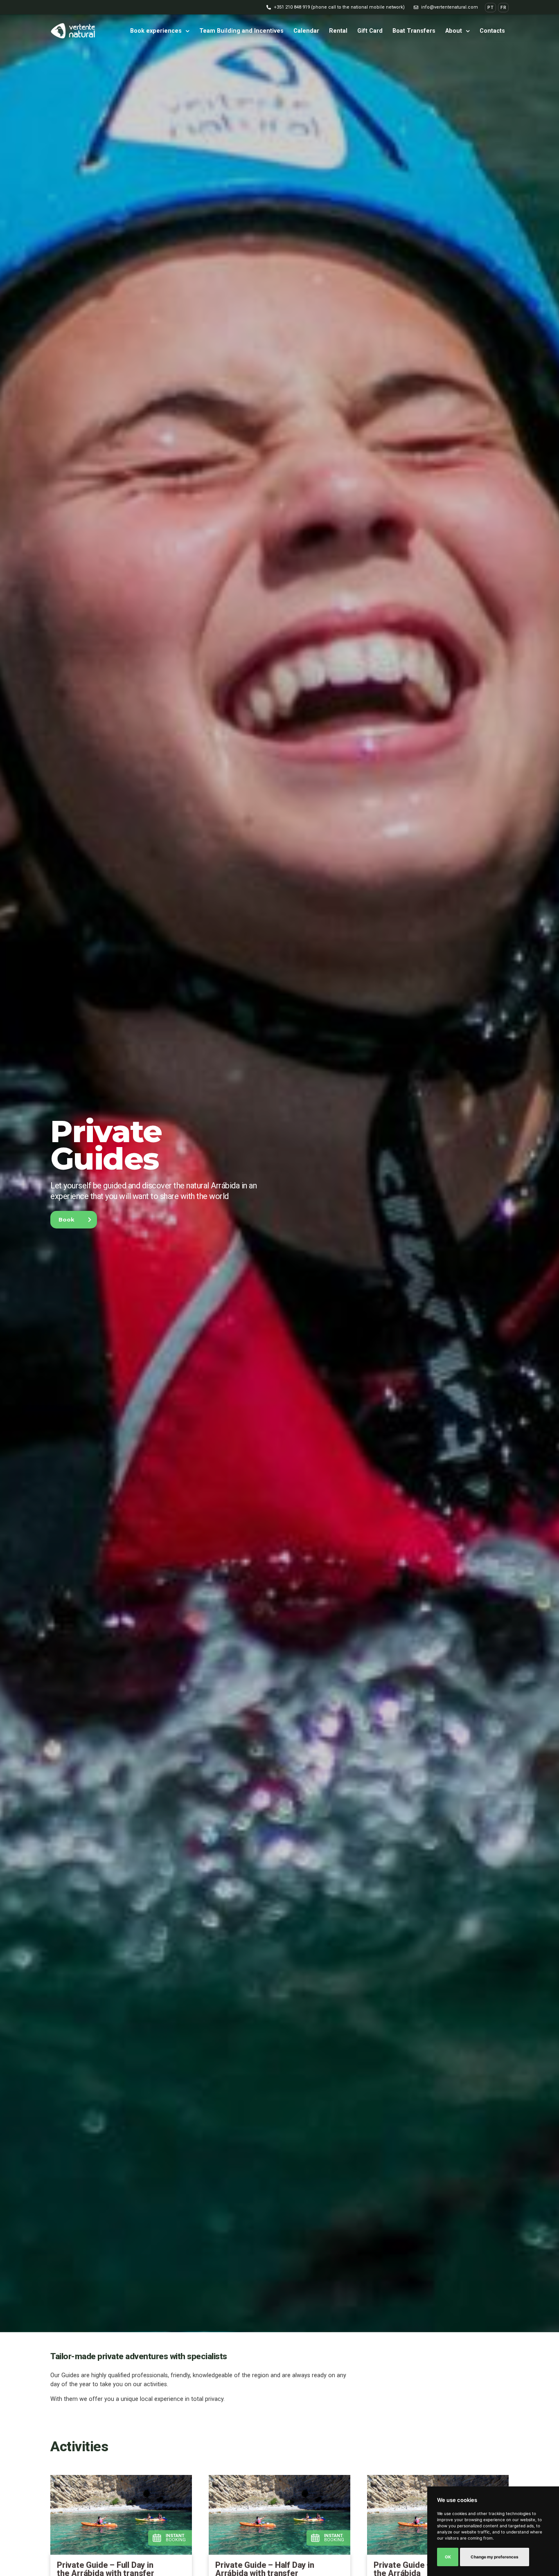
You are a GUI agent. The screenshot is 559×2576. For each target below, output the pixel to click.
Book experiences (156, 31)
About (454, 31)
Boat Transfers (414, 31)
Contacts (492, 31)
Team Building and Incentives (241, 31)
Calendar (306, 31)
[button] (336, 7)
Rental (338, 31)
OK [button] (448, 2557)
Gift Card (370, 31)
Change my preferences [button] (495, 2557)
